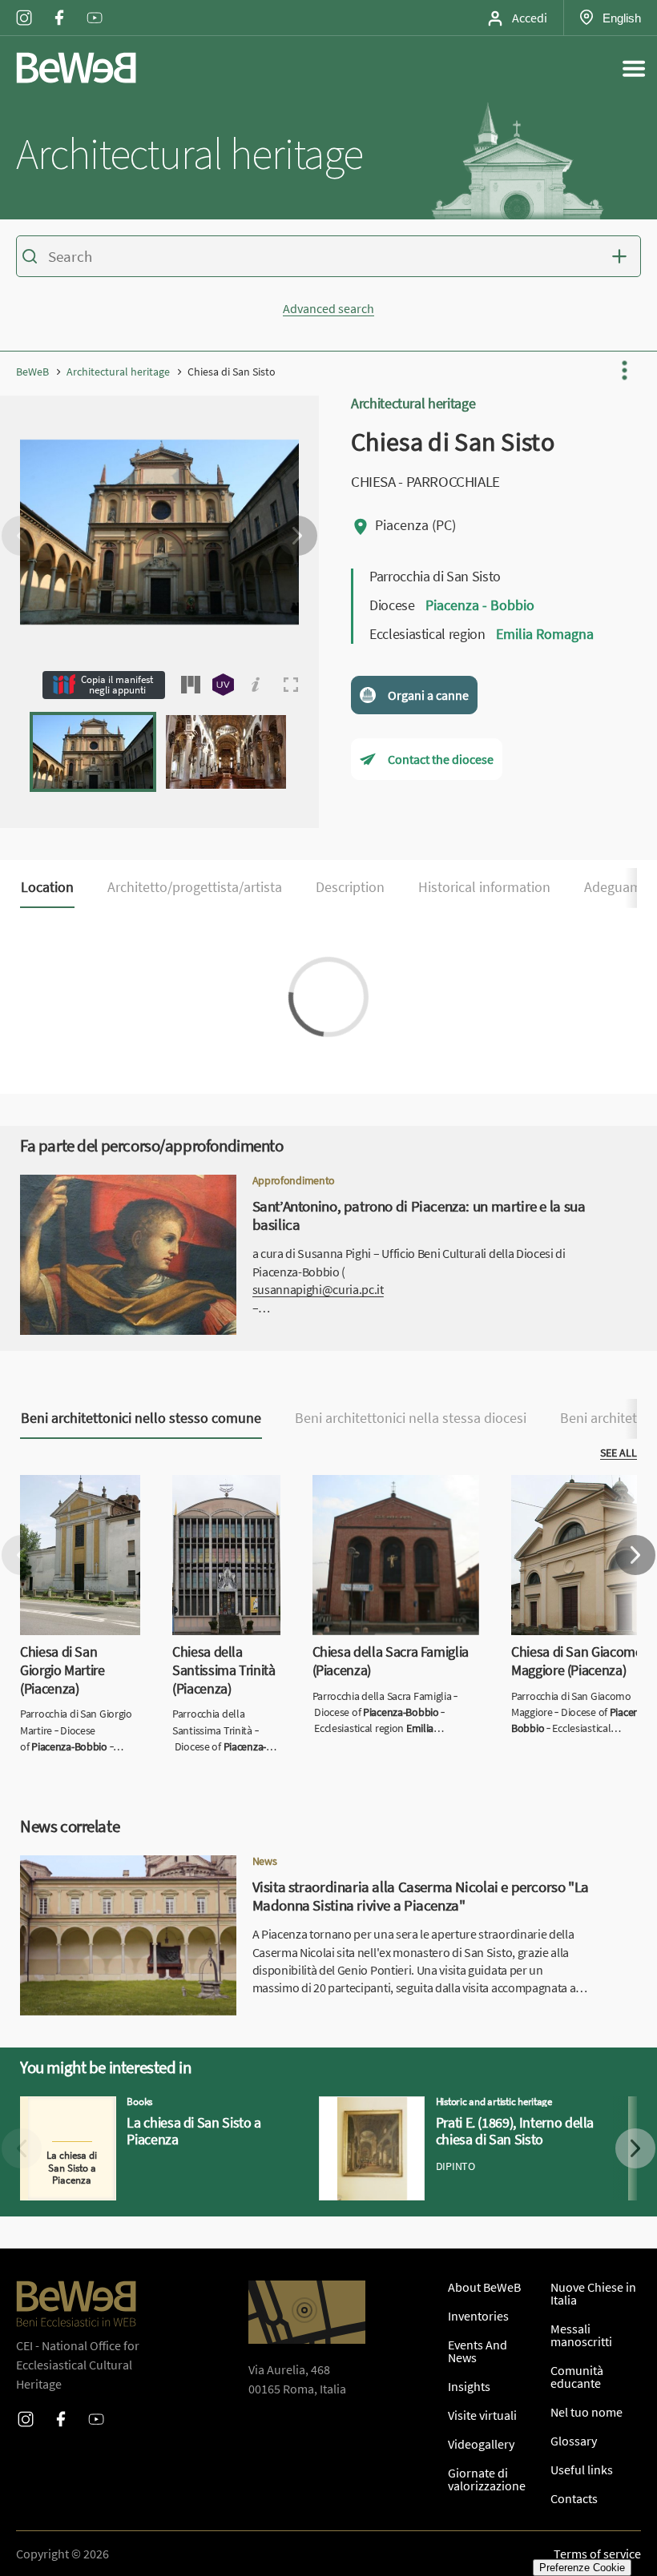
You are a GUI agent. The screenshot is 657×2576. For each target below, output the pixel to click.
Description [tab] (350, 887)
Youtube (95, 7)
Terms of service (597, 2554)
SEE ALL (619, 1453)
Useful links (582, 2470)
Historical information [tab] (484, 887)
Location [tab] (47, 887)
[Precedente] (22, 536)
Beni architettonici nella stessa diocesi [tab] (411, 1418)
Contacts (574, 2498)
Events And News (478, 2351)
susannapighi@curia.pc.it (318, 1289)
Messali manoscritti (581, 2335)
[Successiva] (297, 536)
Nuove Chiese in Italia (593, 2293)
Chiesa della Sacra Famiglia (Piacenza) (385, 1494)
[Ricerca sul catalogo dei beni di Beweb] (328, 259)
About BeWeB (484, 2287)
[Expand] (291, 685)
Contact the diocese (441, 759)
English (621, 18)
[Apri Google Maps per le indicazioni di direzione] (307, 2312)
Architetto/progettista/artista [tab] (195, 887)
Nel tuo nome (586, 2412)
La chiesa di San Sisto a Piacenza (107, 2106)
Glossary (574, 2441)
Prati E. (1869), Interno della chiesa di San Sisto (444, 2106)
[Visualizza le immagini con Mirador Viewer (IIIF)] (191, 685)
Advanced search (328, 308)
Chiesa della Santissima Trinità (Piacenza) (221, 1504)
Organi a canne (428, 695)
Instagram (24, 7)
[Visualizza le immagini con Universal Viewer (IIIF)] (223, 685)
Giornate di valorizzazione (487, 2479)
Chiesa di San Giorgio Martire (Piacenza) (77, 1494)
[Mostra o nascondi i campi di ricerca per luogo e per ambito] (623, 256)
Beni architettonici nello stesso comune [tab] (141, 1418)
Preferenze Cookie (582, 2568)
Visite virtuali (482, 2415)
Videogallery (481, 2444)
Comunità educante (577, 2377)
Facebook (59, 7)
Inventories (478, 2316)
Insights (469, 2386)
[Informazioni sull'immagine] (256, 685)
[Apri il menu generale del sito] (634, 68)
